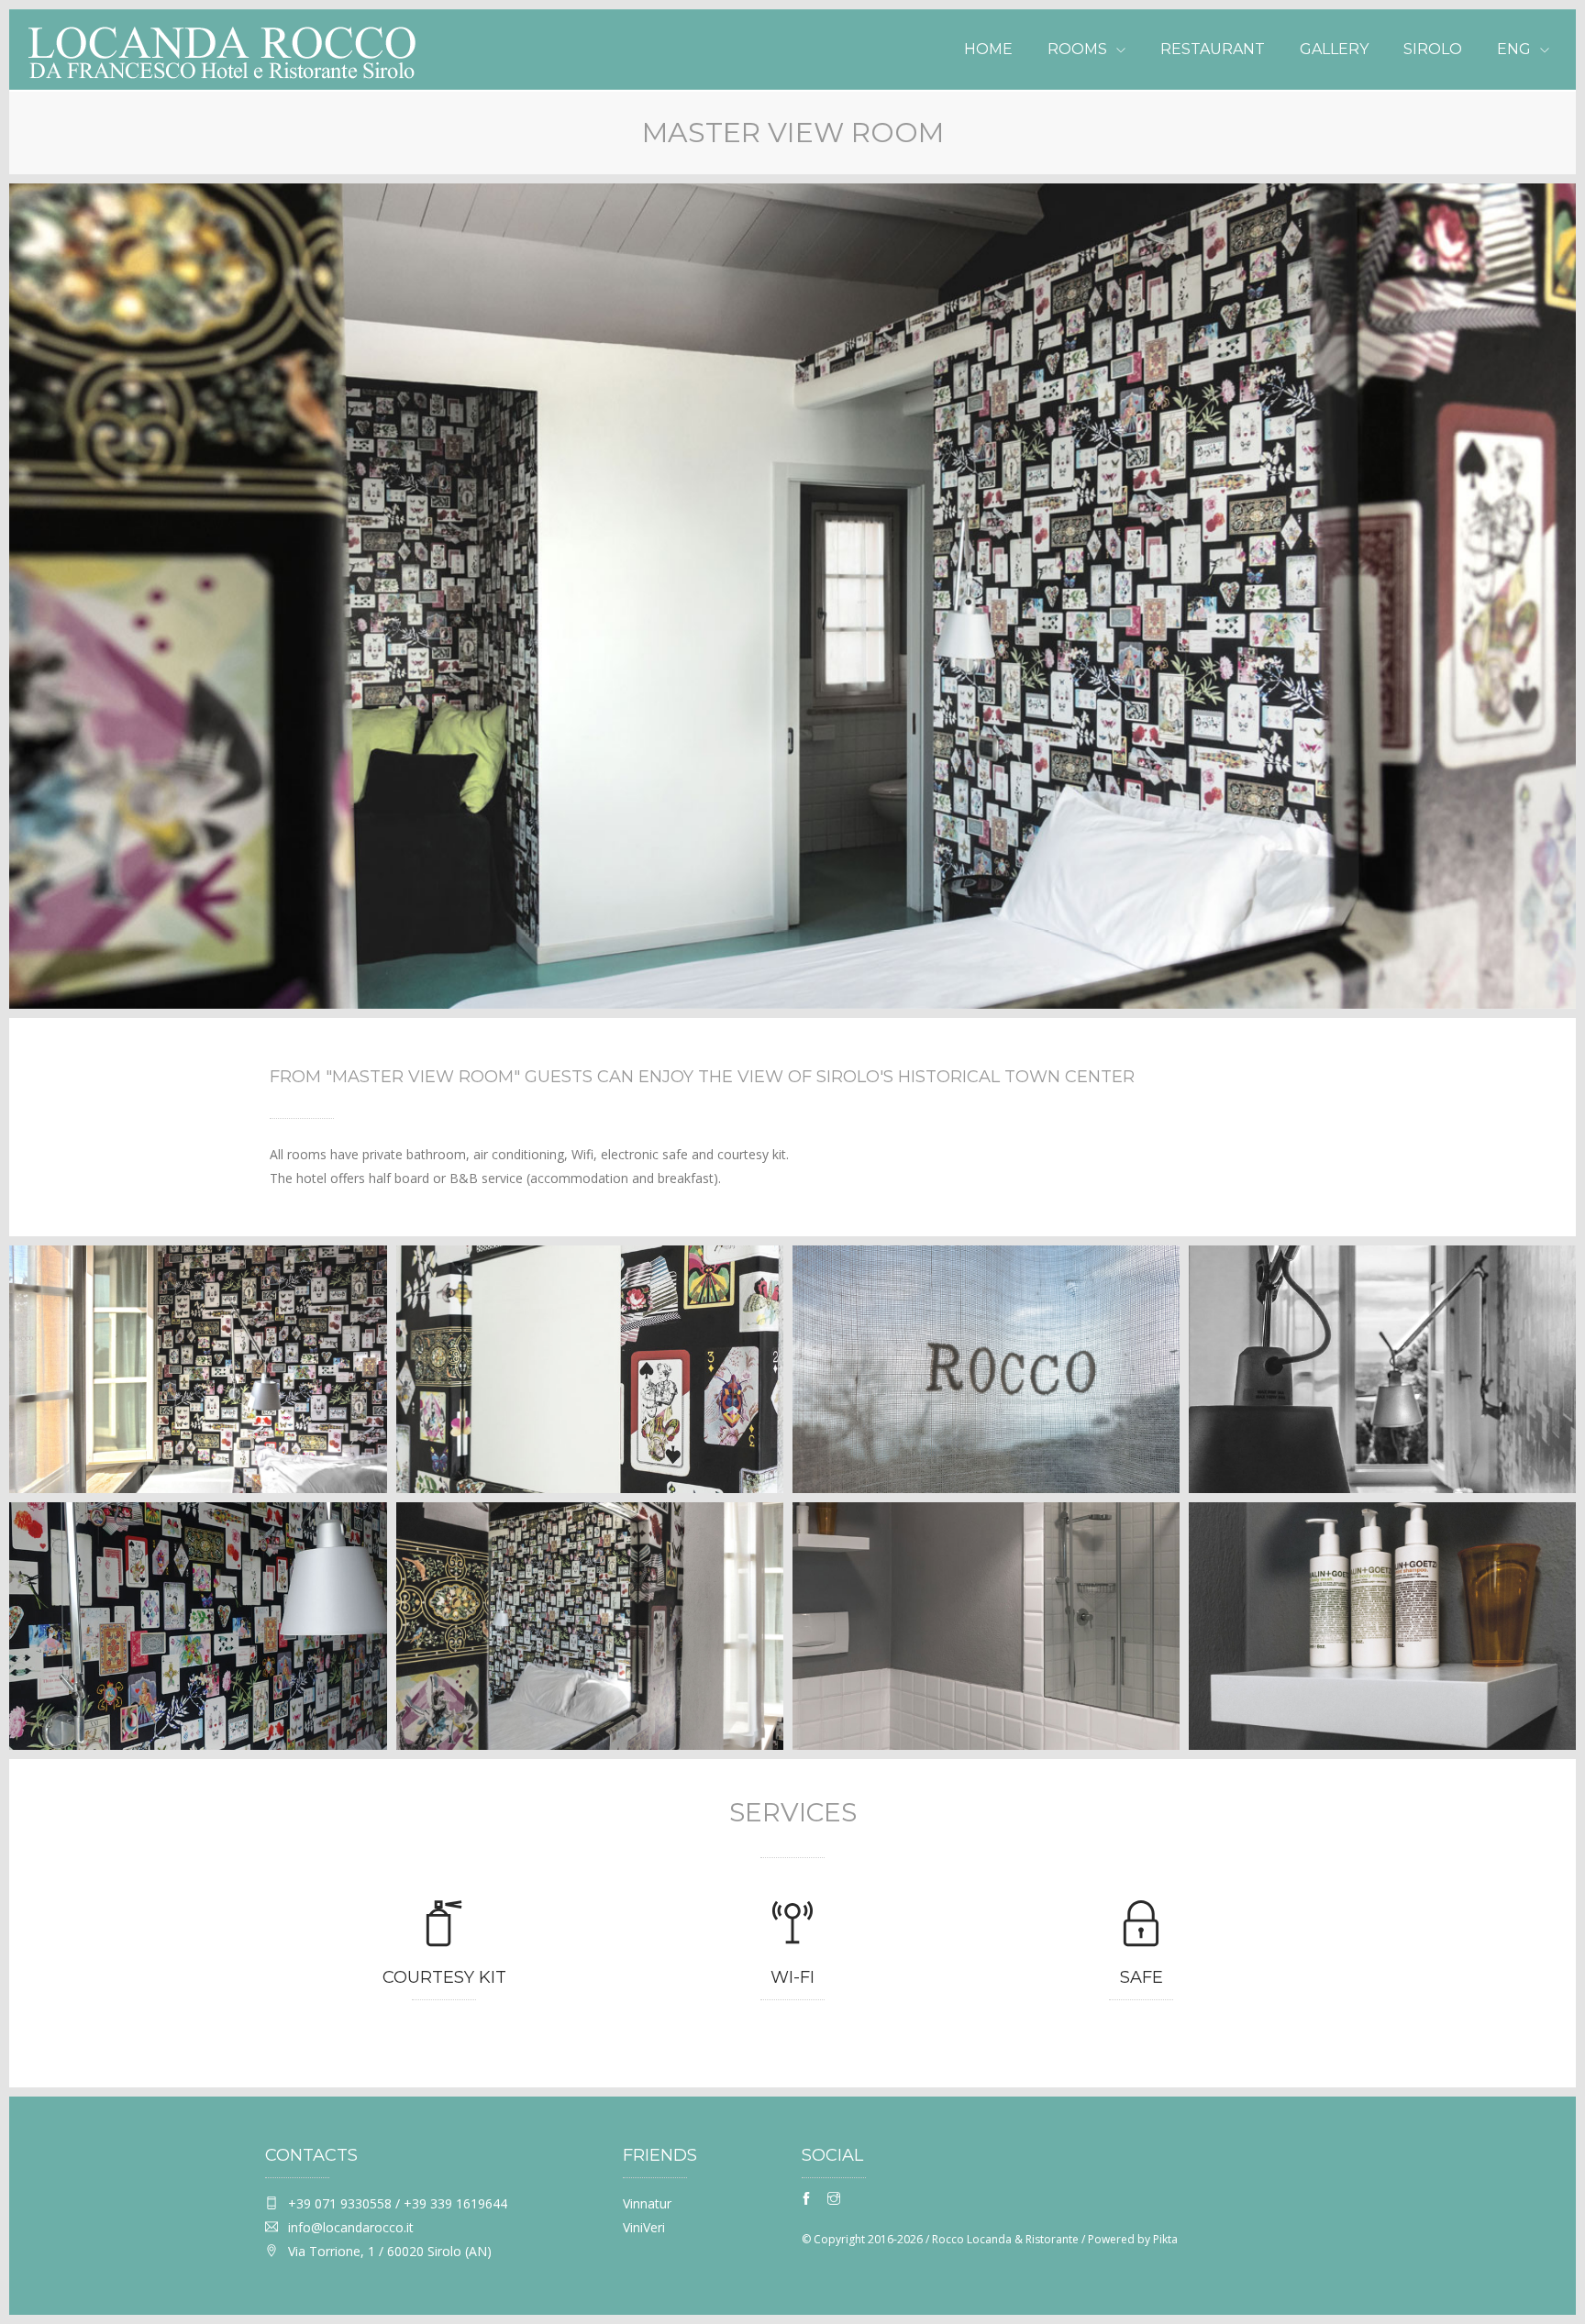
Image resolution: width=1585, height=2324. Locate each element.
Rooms (1077, 49)
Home (988, 49)
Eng (1514, 49)
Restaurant (1213, 49)
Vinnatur (647, 2203)
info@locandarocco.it (351, 2227)
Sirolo (1433, 49)
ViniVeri (644, 2227)
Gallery (1334, 49)
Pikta (1165, 2239)
